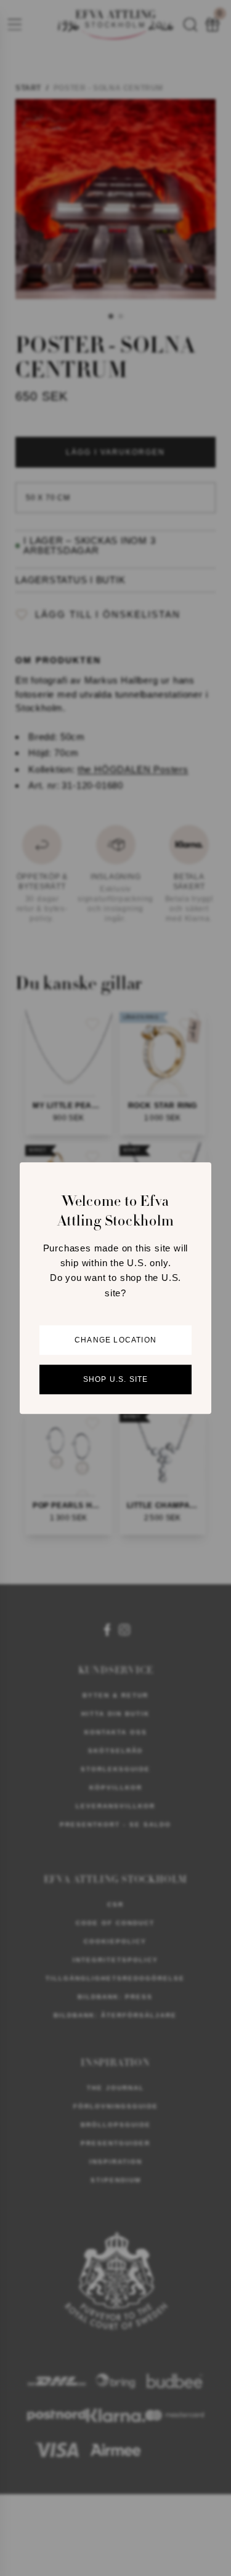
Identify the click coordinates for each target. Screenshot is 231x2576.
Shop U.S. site (116, 1379)
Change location (115, 1340)
